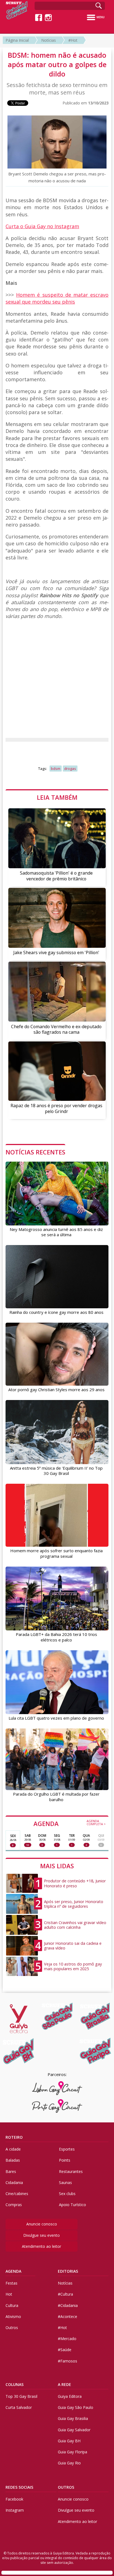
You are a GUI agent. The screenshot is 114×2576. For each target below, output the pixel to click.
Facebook (14, 2499)
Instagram (15, 2510)
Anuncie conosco (42, 2224)
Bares (11, 2171)
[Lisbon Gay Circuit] (57, 2088)
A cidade (13, 2149)
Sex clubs (67, 2194)
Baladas (13, 2160)
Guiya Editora (70, 2396)
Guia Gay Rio (69, 2463)
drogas (70, 769)
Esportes (67, 2149)
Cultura (12, 2305)
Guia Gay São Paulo (76, 2407)
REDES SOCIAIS (19, 2487)
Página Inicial (17, 40)
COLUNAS (15, 2384)
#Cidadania (68, 2305)
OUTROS (66, 2487)
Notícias (49, 40)
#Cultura (65, 2294)
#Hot (73, 40)
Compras (14, 2205)
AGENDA (70, 1823)
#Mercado (67, 2339)
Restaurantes (71, 2171)
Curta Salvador (19, 2407)
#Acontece (68, 2316)
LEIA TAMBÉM (57, 797)
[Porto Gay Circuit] (57, 2106)
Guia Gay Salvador (74, 2430)
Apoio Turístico (72, 2205)
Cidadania (14, 2182)
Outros (12, 2328)
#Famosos (68, 2361)
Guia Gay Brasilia (73, 2418)
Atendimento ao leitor (42, 2246)
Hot (9, 2294)
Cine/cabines (17, 2194)
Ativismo (13, 2316)
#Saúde (65, 2350)
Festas (11, 2283)
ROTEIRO (14, 2137)
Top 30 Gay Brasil (21, 2396)
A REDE (64, 2384)
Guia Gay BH (69, 2441)
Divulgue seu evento (42, 2235)
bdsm (56, 769)
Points (65, 2160)
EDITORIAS (68, 2271)
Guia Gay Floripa (72, 2452)
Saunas (65, 2182)
